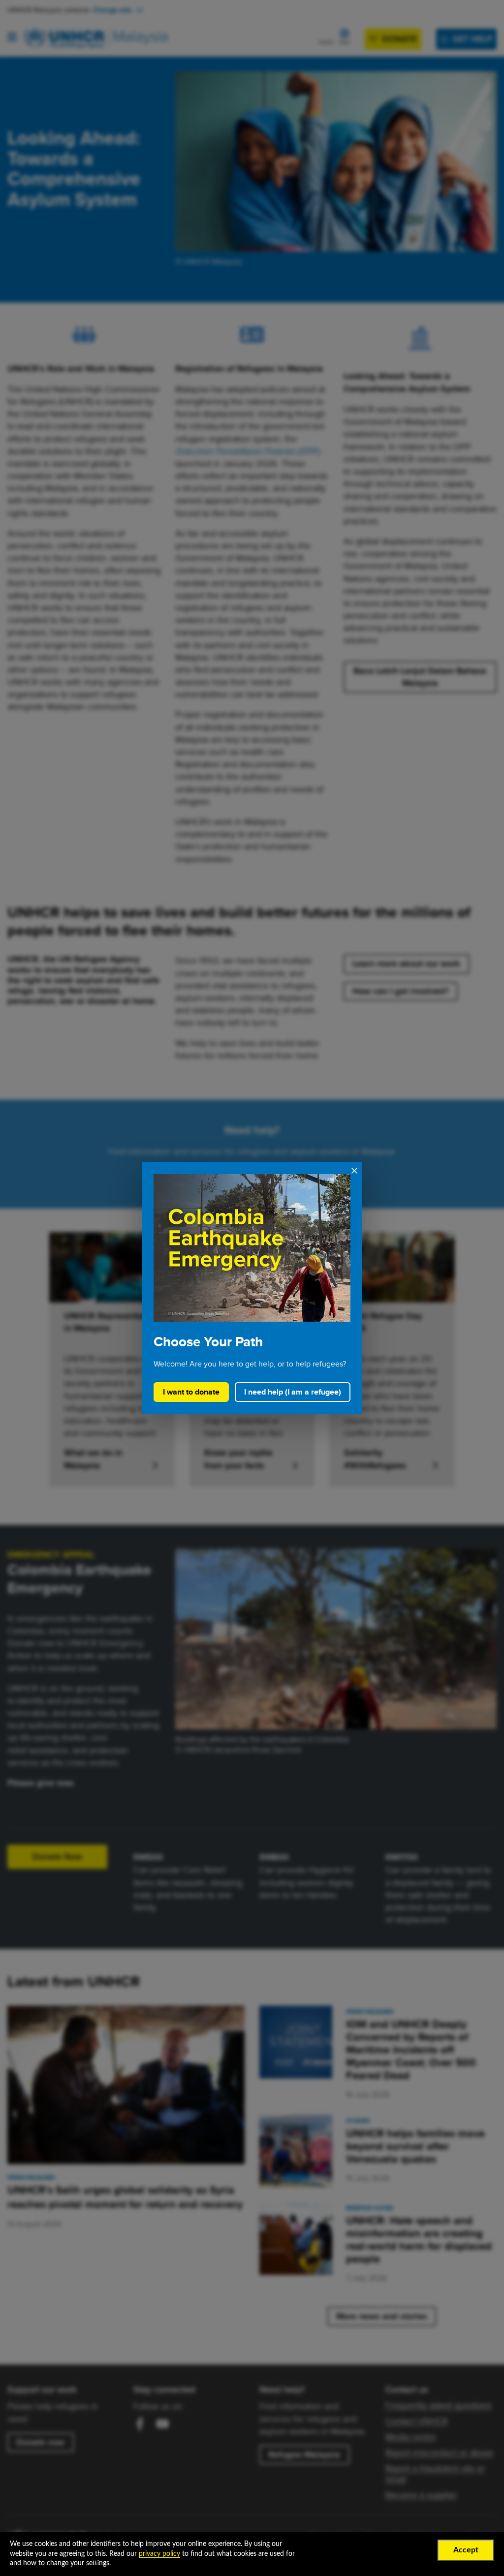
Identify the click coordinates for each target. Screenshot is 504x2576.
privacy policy (159, 2554)
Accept (466, 2550)
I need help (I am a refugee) (293, 1392)
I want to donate (191, 1392)
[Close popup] (352, 1175)
